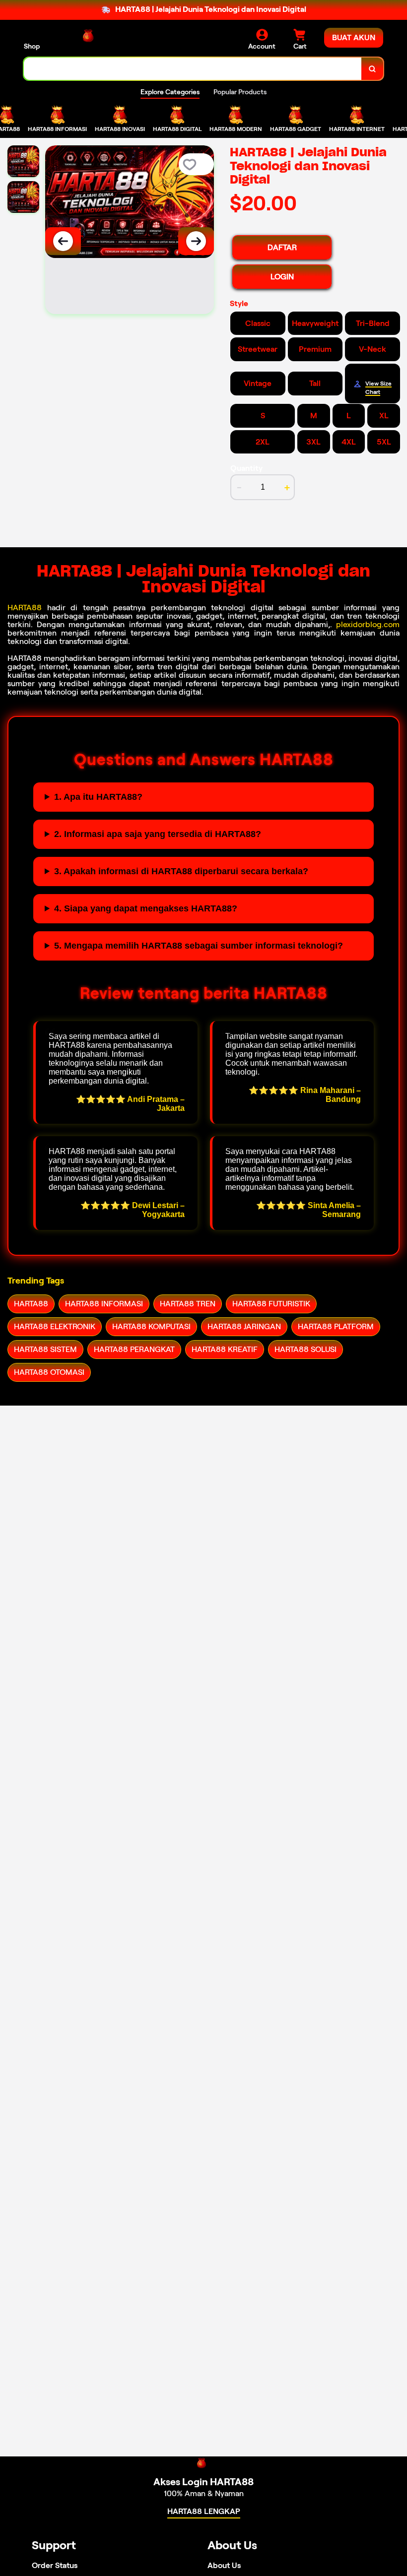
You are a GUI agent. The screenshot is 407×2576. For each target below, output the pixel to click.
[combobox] (193, 69)
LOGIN (282, 277)
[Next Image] (196, 241)
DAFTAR (282, 247)
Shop (32, 46)
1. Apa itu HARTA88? (98, 797)
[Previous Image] (63, 241)
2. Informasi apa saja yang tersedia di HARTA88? (158, 834)
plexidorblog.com (368, 624)
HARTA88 (25, 608)
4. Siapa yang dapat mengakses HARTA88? (146, 908)
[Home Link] (91, 39)
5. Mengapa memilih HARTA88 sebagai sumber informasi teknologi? (199, 946)
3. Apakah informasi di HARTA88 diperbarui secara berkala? (181, 871)
